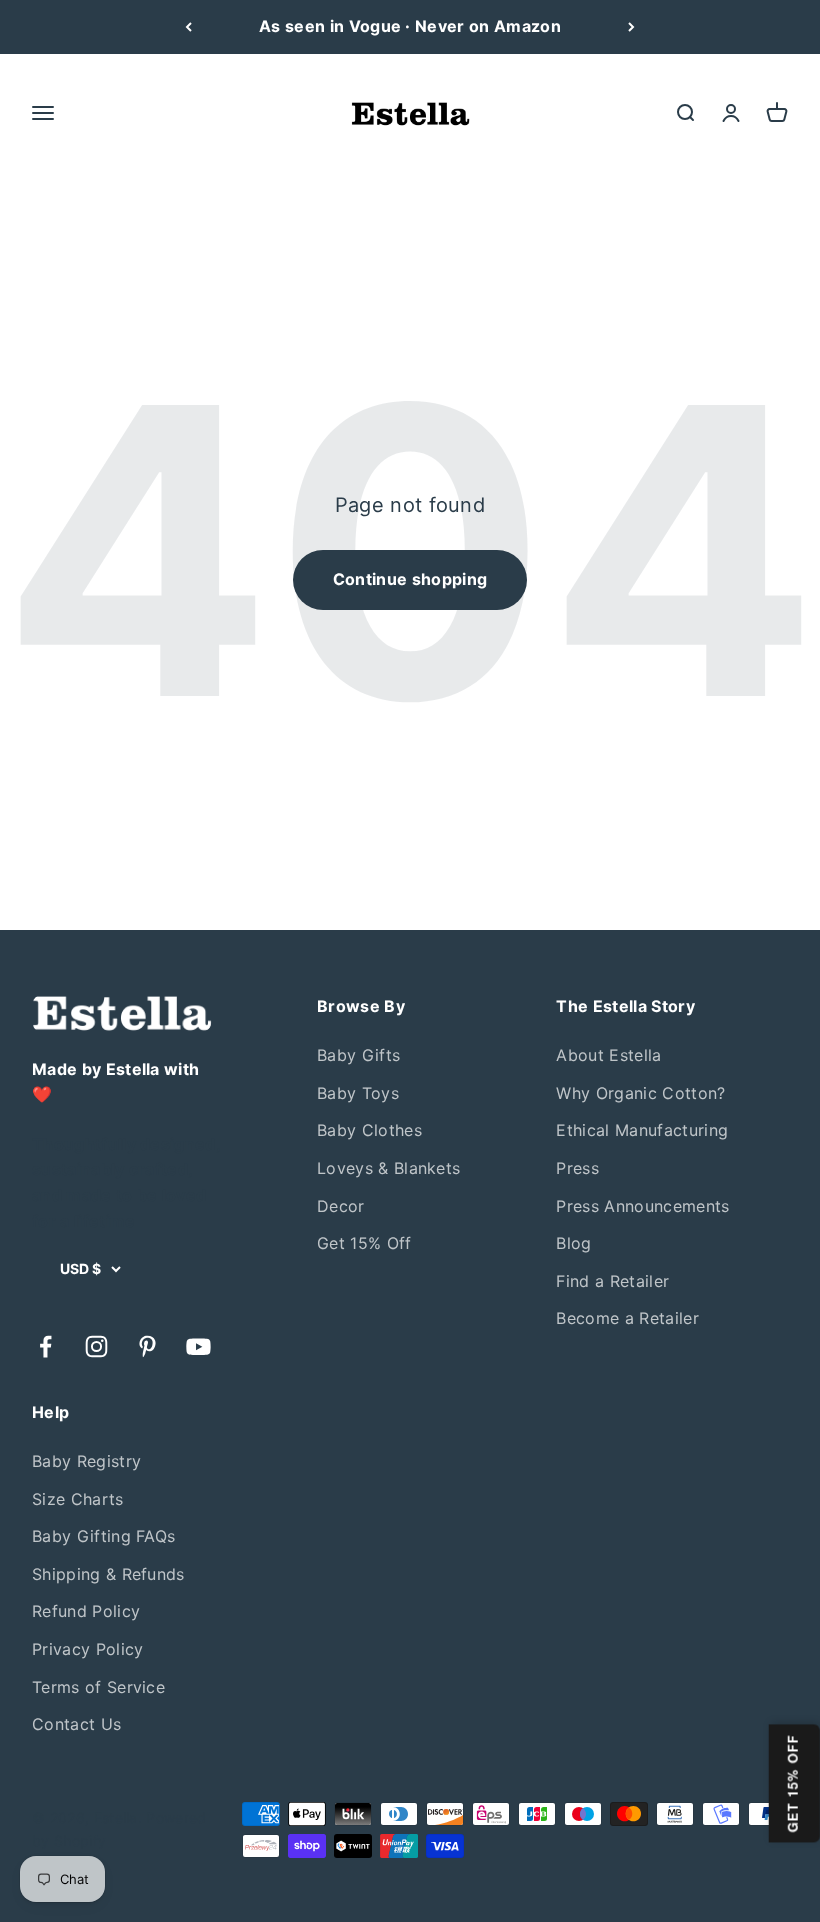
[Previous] (188, 27)
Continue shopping (410, 579)
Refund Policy (86, 1611)
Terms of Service (98, 1687)
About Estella (608, 1055)
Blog (573, 1243)
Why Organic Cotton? (640, 1093)
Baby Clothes (369, 1130)
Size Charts (78, 1499)
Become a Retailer (627, 1318)
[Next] (631, 27)
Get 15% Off (364, 1243)
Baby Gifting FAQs (103, 1536)
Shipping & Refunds (108, 1574)
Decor (341, 1206)
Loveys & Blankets (388, 1168)
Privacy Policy (87, 1649)
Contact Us (76, 1724)
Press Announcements (642, 1206)
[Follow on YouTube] (198, 1346)
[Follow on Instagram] (96, 1346)
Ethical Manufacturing (642, 1130)
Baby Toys (358, 1093)
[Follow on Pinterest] (147, 1346)
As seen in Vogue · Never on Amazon (410, 26)
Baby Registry (86, 1461)
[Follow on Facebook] (45, 1346)
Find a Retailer (612, 1281)
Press (577, 1168)
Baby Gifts (358, 1055)
